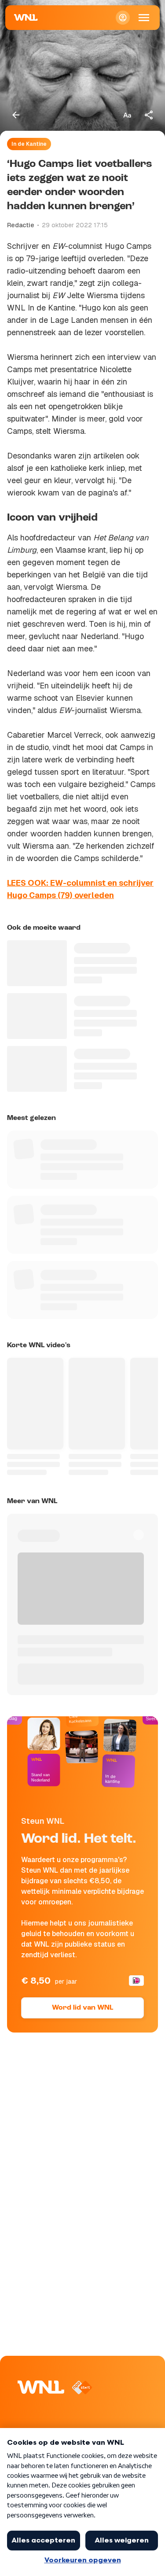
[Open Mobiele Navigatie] (144, 18)
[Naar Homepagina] (26, 18)
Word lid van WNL (82, 2008)
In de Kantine (29, 144)
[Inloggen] (123, 18)
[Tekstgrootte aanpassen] (127, 115)
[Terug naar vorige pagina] (16, 115)
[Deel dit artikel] (149, 115)
